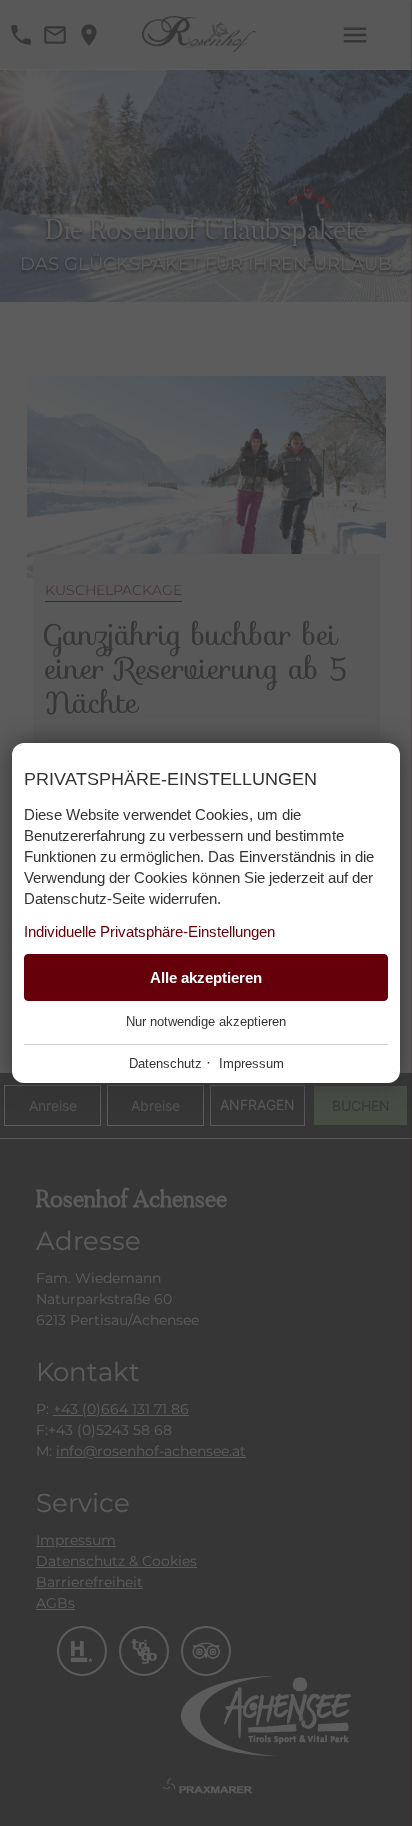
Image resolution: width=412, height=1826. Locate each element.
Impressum (251, 1063)
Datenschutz (165, 1063)
